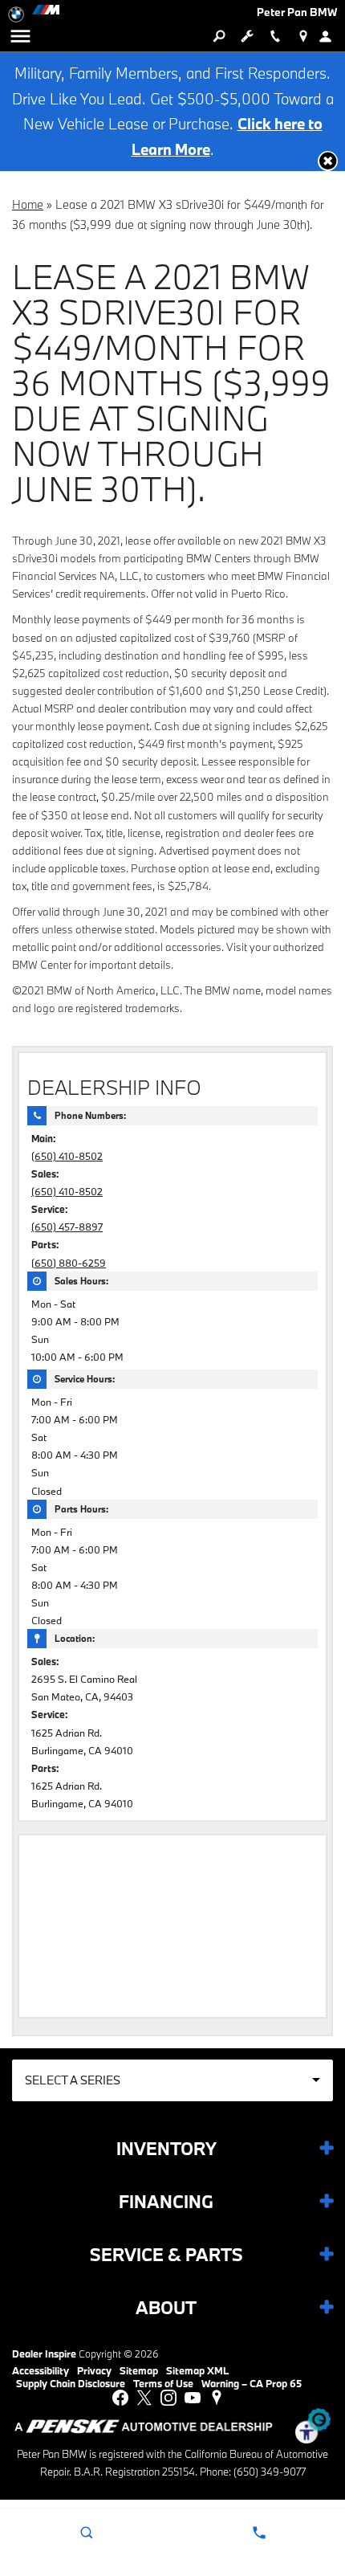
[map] (217, 2398)
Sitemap (139, 2370)
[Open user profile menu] (331, 36)
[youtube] (193, 2398)
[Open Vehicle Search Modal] (219, 36)
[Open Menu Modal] (20, 36)
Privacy (94, 2370)
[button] (328, 161)
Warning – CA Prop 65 (252, 2383)
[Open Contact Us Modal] (259, 2533)
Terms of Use (163, 2383)
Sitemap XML (197, 2370)
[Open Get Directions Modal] (303, 36)
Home (28, 204)
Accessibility (41, 2370)
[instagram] (168, 2398)
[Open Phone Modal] (275, 36)
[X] (144, 2398)
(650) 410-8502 (67, 1156)
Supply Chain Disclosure (71, 2383)
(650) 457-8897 (67, 1227)
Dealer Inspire (44, 2354)
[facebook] (120, 2398)
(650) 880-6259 (69, 1263)
